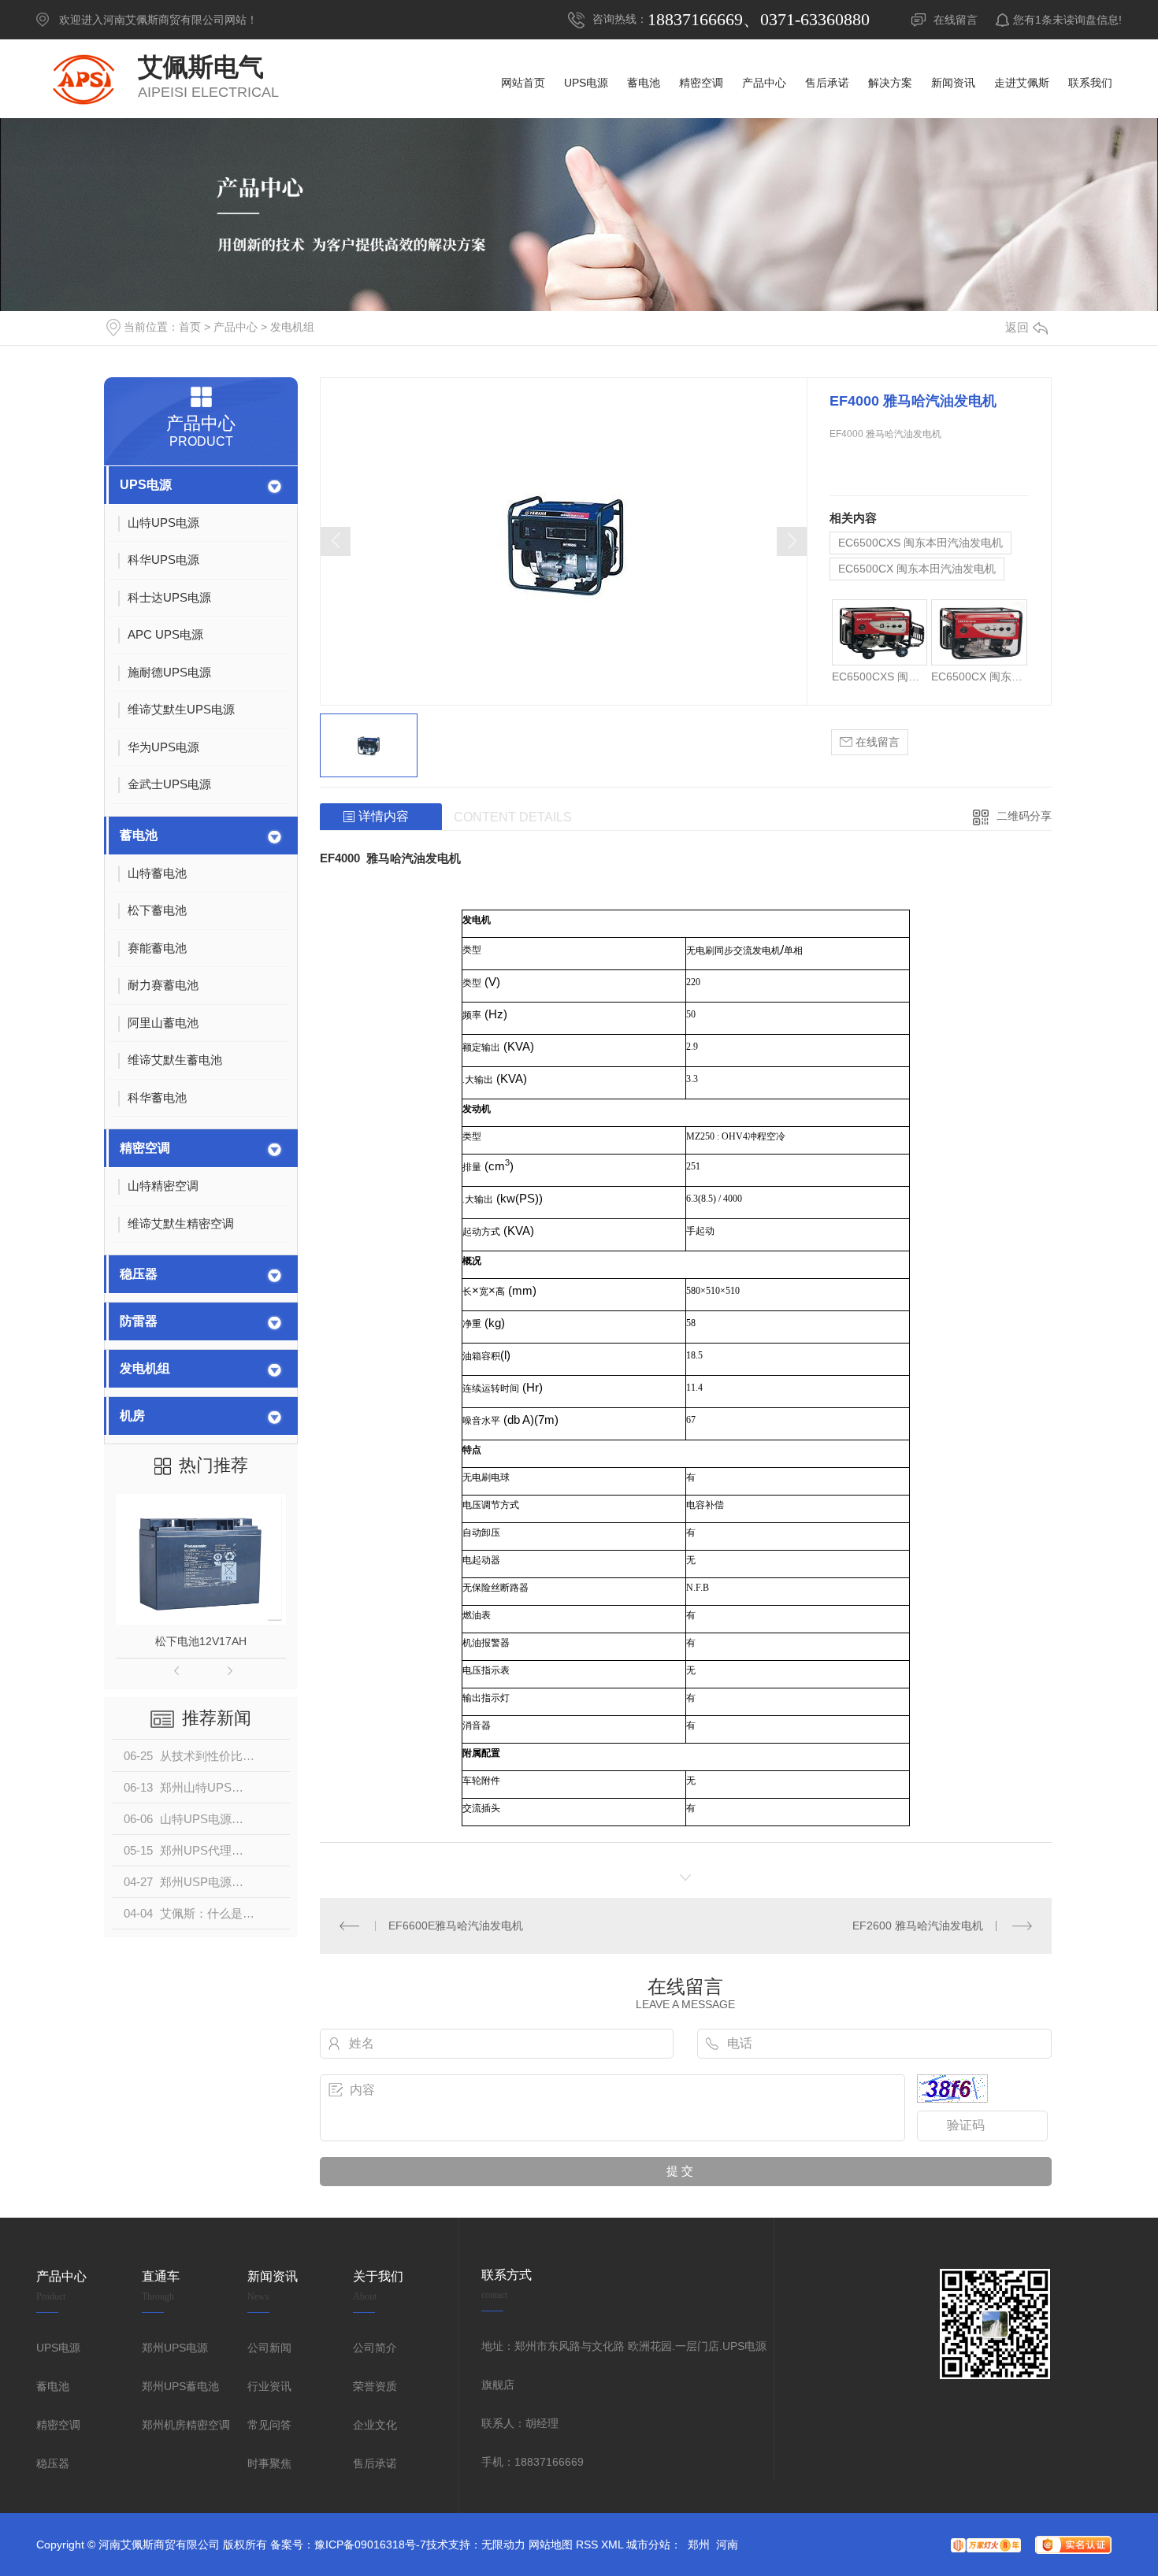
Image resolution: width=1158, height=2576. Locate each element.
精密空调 (145, 1148)
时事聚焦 (269, 2463)
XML (612, 2544)
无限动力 (503, 2544)
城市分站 (648, 2544)
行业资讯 (269, 2386)
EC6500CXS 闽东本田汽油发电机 (920, 543)
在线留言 (956, 20)
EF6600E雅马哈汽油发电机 (456, 1926)
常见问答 (269, 2425)
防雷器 (139, 1321)
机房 (132, 1416)
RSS (587, 2544)
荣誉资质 (375, 2386)
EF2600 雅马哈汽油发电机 (918, 1926)
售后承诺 (375, 2463)
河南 (727, 2544)
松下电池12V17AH (201, 1641)
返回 (1017, 327)
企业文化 (375, 2425)
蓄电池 (139, 835)
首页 (190, 327)
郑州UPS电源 (175, 2348)
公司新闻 (269, 2348)
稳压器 (139, 1274)
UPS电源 (146, 485)
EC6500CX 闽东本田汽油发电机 (917, 569)
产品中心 (236, 327)
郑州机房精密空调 (186, 2425)
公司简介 (375, 2348)
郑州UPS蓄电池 (180, 2386)
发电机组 (292, 327)
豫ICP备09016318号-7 (370, 2544)
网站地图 (551, 2544)
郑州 (699, 2544)
